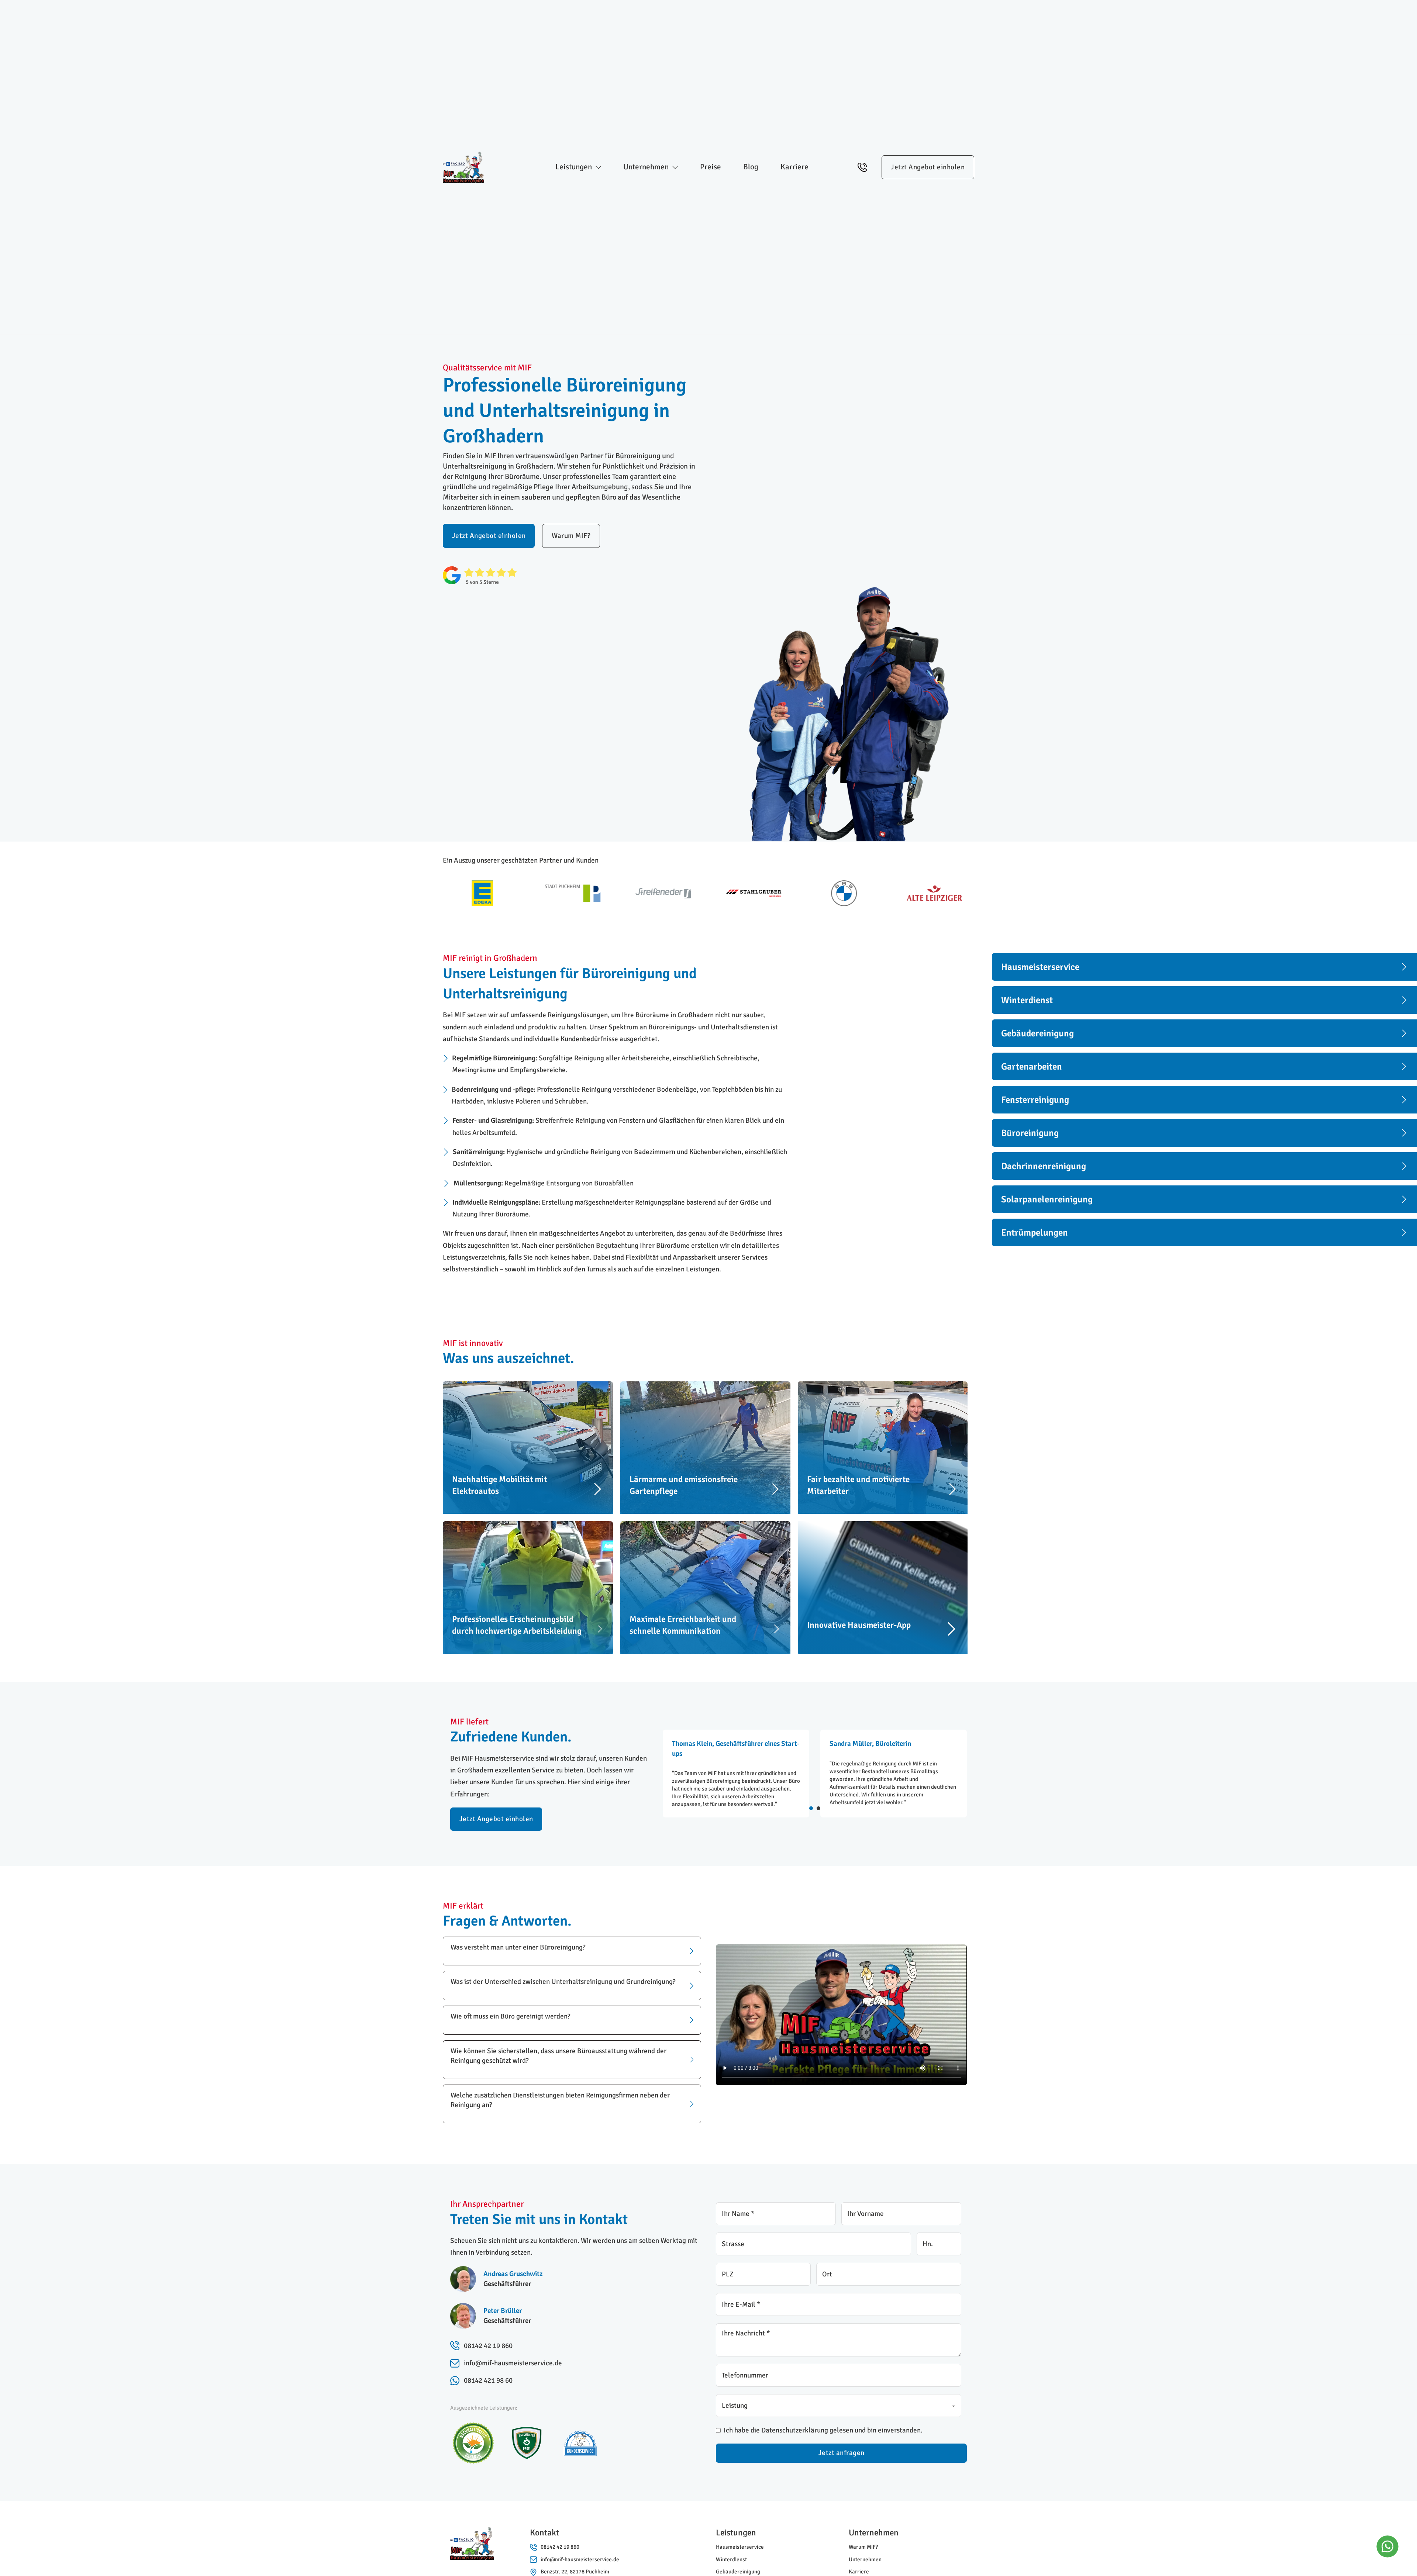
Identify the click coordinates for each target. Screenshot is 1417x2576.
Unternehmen (865, 2559)
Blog (751, 167)
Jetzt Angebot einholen (928, 167)
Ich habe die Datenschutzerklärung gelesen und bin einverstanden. (823, 2430)
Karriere (794, 167)
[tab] (811, 1808)
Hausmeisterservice (740, 2547)
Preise (711, 167)
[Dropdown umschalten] (598, 167)
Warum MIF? (571, 536)
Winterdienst (731, 2559)
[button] (572, 1951)
